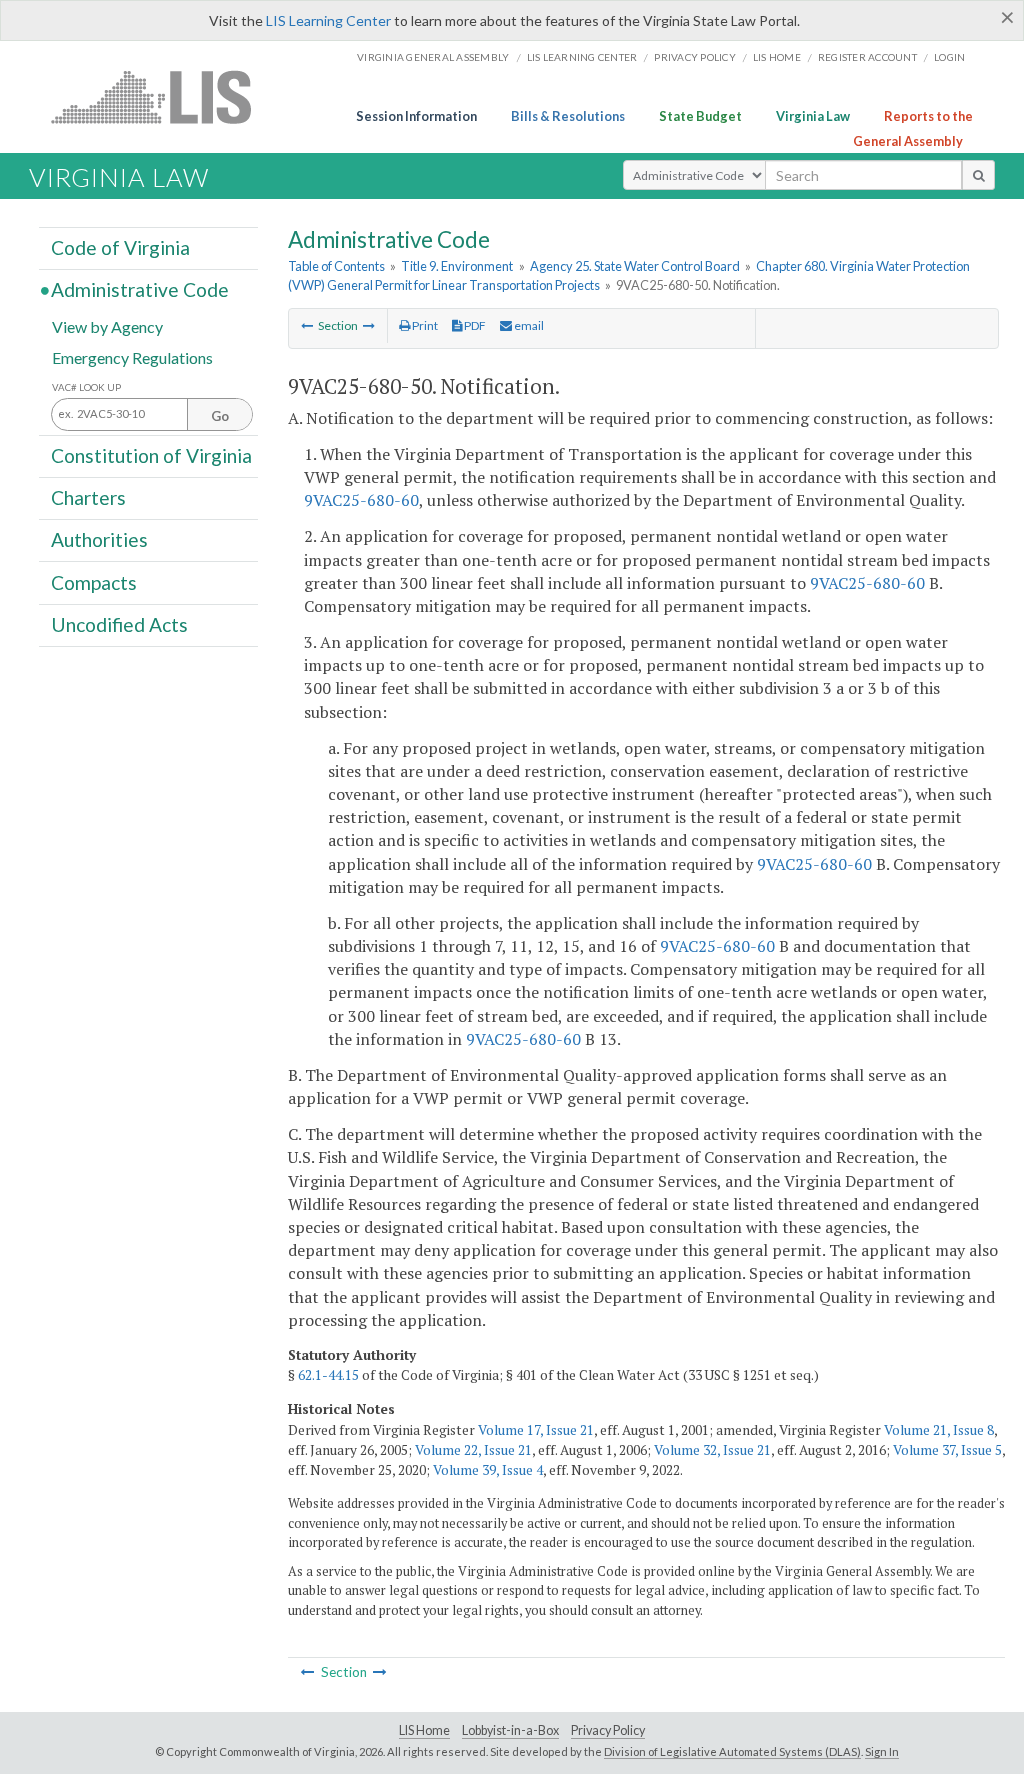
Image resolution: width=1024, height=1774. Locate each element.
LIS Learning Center (328, 20)
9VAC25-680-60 (361, 500)
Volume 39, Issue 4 (488, 1470)
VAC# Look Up (86, 387)
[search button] (978, 175)
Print (424, 325)
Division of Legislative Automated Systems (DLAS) (732, 1751)
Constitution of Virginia (151, 455)
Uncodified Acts (119, 624)
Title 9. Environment (457, 266)
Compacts (94, 581)
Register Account (867, 57)
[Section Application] (369, 325)
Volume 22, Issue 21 (473, 1450)
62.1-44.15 (328, 1375)
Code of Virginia (120, 247)
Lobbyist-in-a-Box (510, 1730)
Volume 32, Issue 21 (712, 1450)
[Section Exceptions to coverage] (307, 325)
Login (949, 57)
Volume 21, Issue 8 (939, 1430)
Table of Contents (336, 266)
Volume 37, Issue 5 (947, 1450)
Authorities (99, 539)
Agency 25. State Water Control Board (635, 266)
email (528, 325)
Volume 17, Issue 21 (536, 1430)
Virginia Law (813, 116)
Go (220, 416)
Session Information (416, 116)
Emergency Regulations (132, 356)
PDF (474, 325)
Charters (88, 497)
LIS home (777, 57)
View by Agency (107, 325)
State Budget (700, 116)
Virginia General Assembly (433, 57)
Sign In (882, 1751)
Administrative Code (140, 289)
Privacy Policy (695, 57)
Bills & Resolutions (568, 116)
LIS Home (424, 1730)
